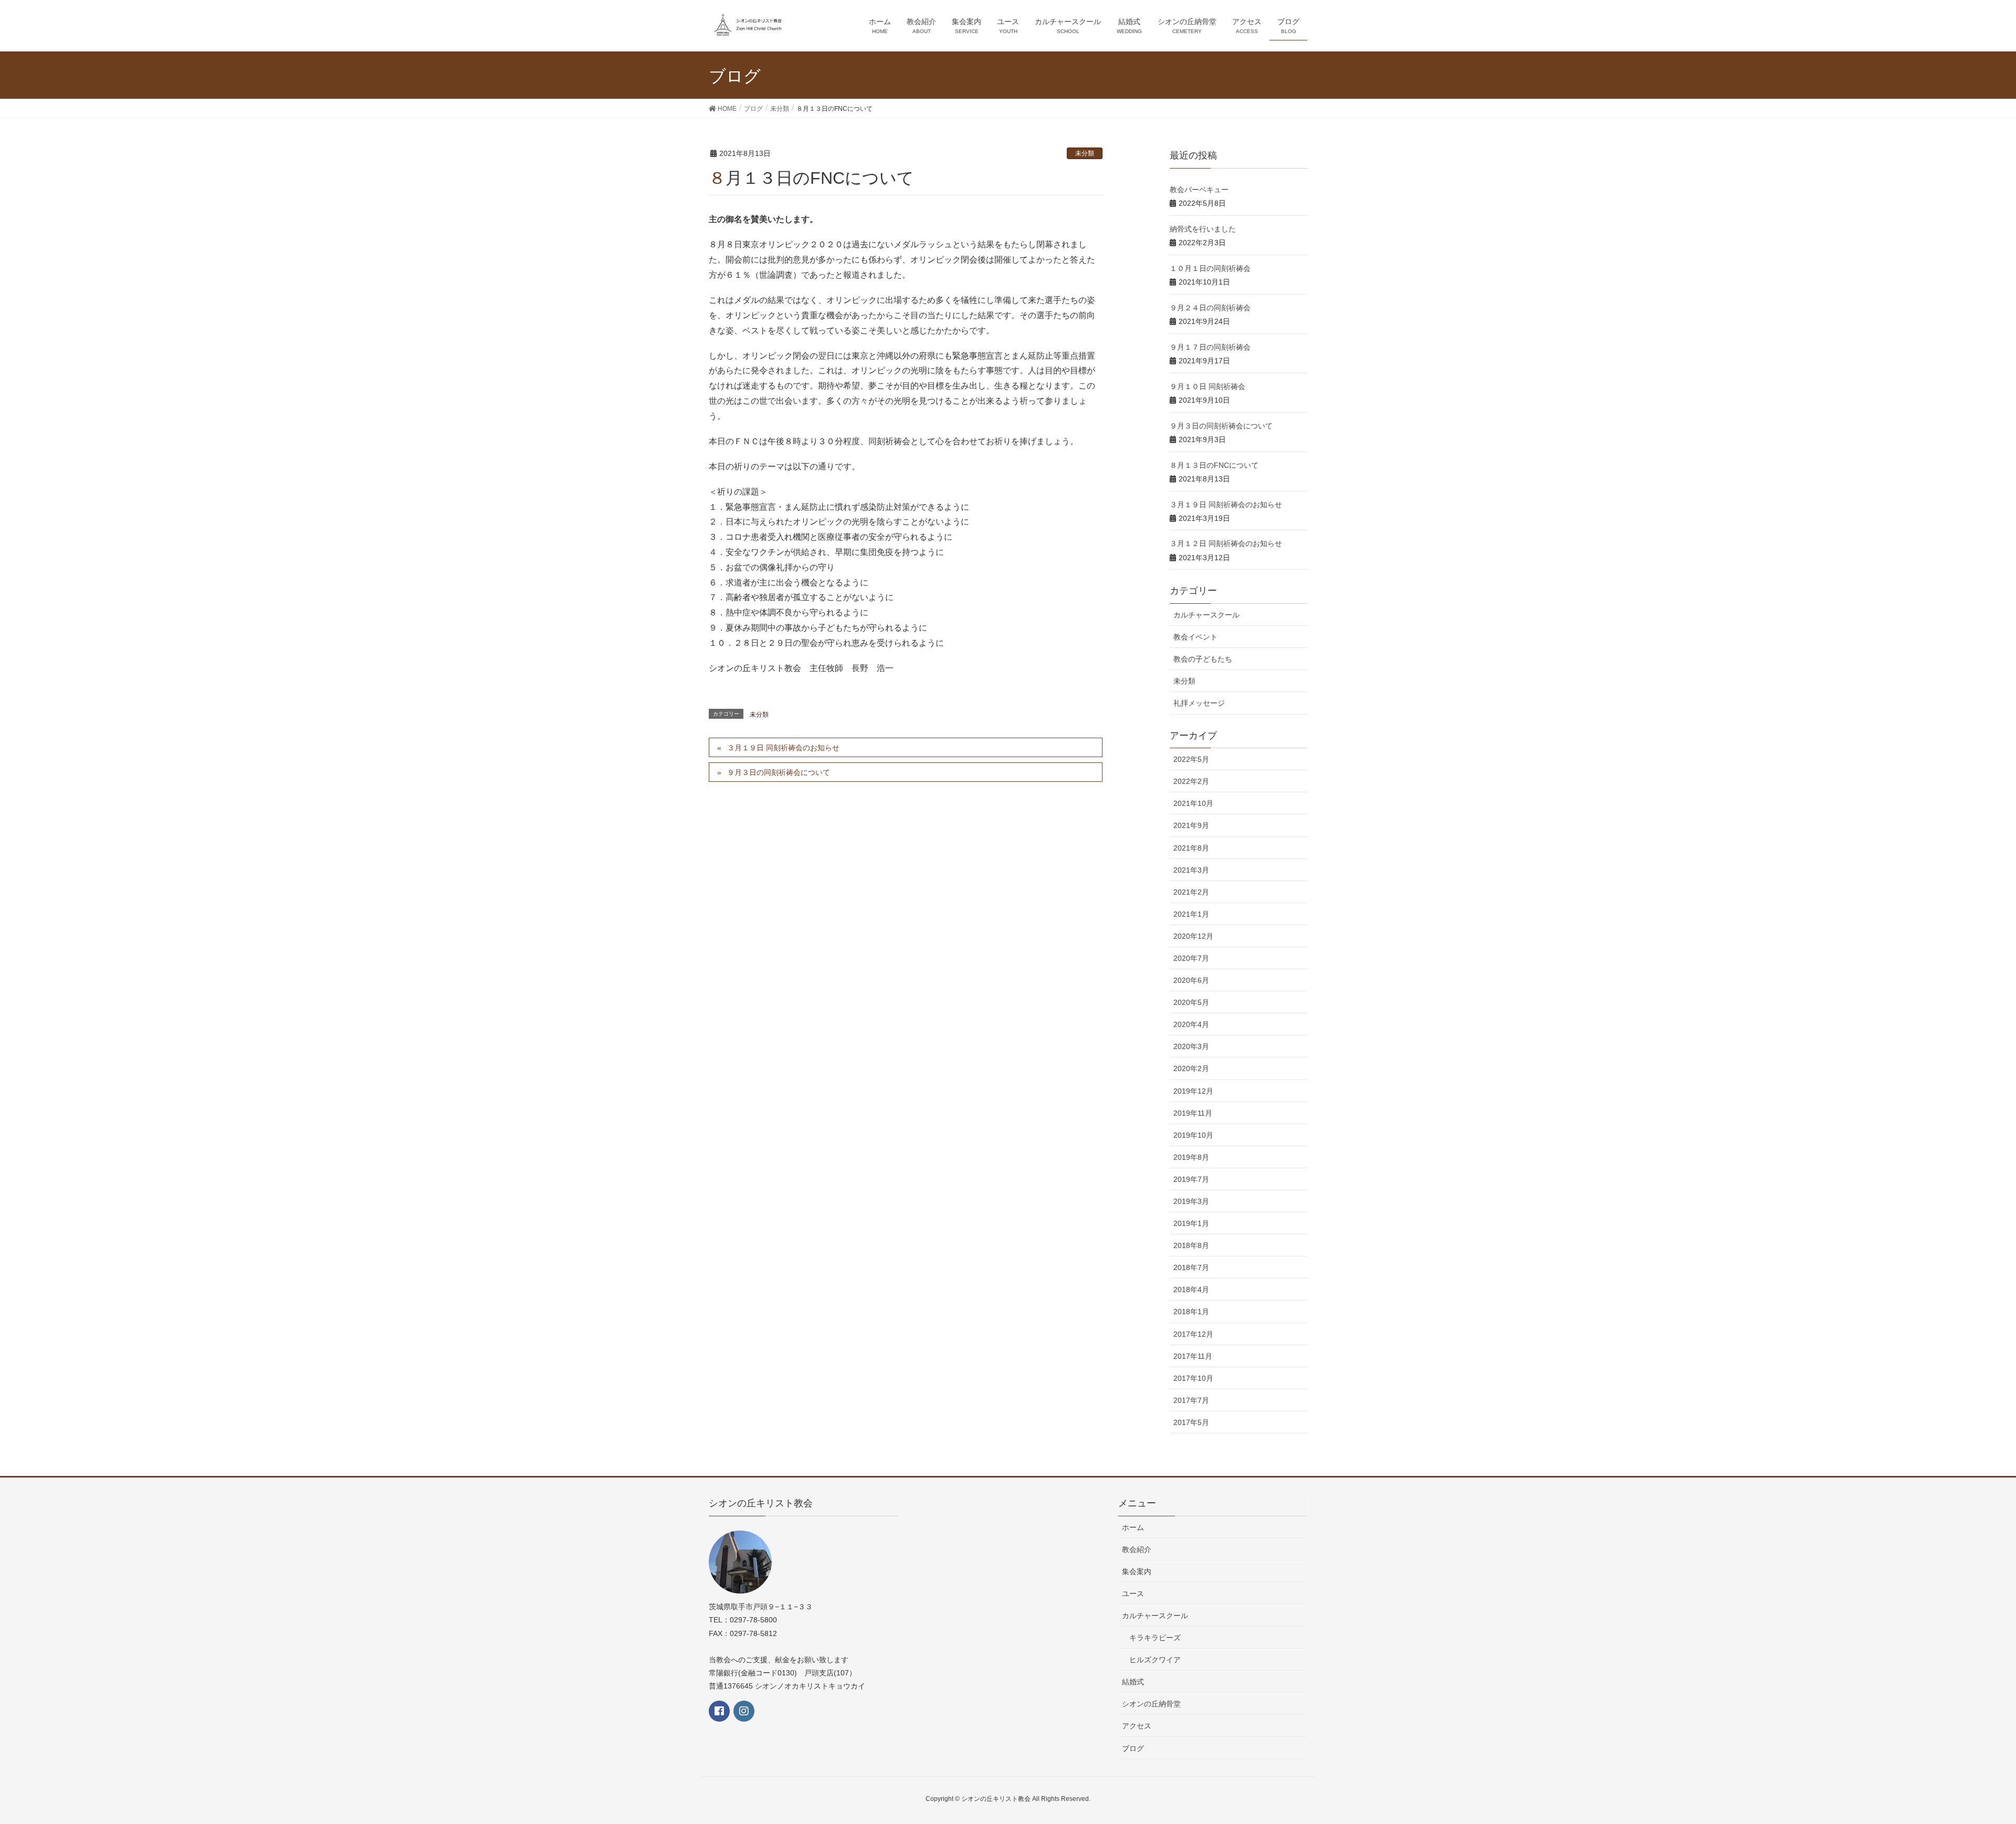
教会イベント (1195, 637)
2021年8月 (1191, 848)
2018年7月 (1191, 1267)
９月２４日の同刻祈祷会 (1210, 308)
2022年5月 (1191, 759)
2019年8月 (1191, 1157)
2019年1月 (1191, 1223)
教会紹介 (1137, 1549)
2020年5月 (1191, 1002)
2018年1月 (1191, 1312)
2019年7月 (1191, 1179)
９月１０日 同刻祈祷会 (1207, 386)
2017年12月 (1193, 1334)
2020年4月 (1191, 1024)
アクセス (1137, 1726)
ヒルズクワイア (1155, 1660)
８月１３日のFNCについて (1214, 465)
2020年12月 (1193, 936)
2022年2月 (1191, 781)
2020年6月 (1191, 980)
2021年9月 (1191, 825)
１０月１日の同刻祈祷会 (1210, 268)
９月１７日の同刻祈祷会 (1210, 347)
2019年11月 (1193, 1113)
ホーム (1133, 1527)
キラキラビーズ (1155, 1638)
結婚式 (1133, 1682)
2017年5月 (1191, 1422)
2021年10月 (1193, 803)
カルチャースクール (1206, 615)
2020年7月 (1191, 958)
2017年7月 (1191, 1400)
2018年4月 (1191, 1290)
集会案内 (1137, 1571)
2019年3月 (1191, 1201)
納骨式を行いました (1203, 229)
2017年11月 (1193, 1356)
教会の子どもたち (1203, 659)
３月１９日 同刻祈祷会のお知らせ (783, 748)
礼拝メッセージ (1199, 703)
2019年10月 (1193, 1135)
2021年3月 (1191, 870)
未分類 (1085, 153)
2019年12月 (1193, 1091)
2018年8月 (1191, 1245)
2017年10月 (1193, 1378)
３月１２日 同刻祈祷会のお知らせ (1226, 543)
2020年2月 (1191, 1068)
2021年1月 (1191, 914)
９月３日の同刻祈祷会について (779, 772)
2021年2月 (1191, 892)
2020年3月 (1191, 1046)
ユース (1133, 1594)
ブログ (1133, 1748)
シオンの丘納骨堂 (1151, 1704)
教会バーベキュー (1199, 190)
